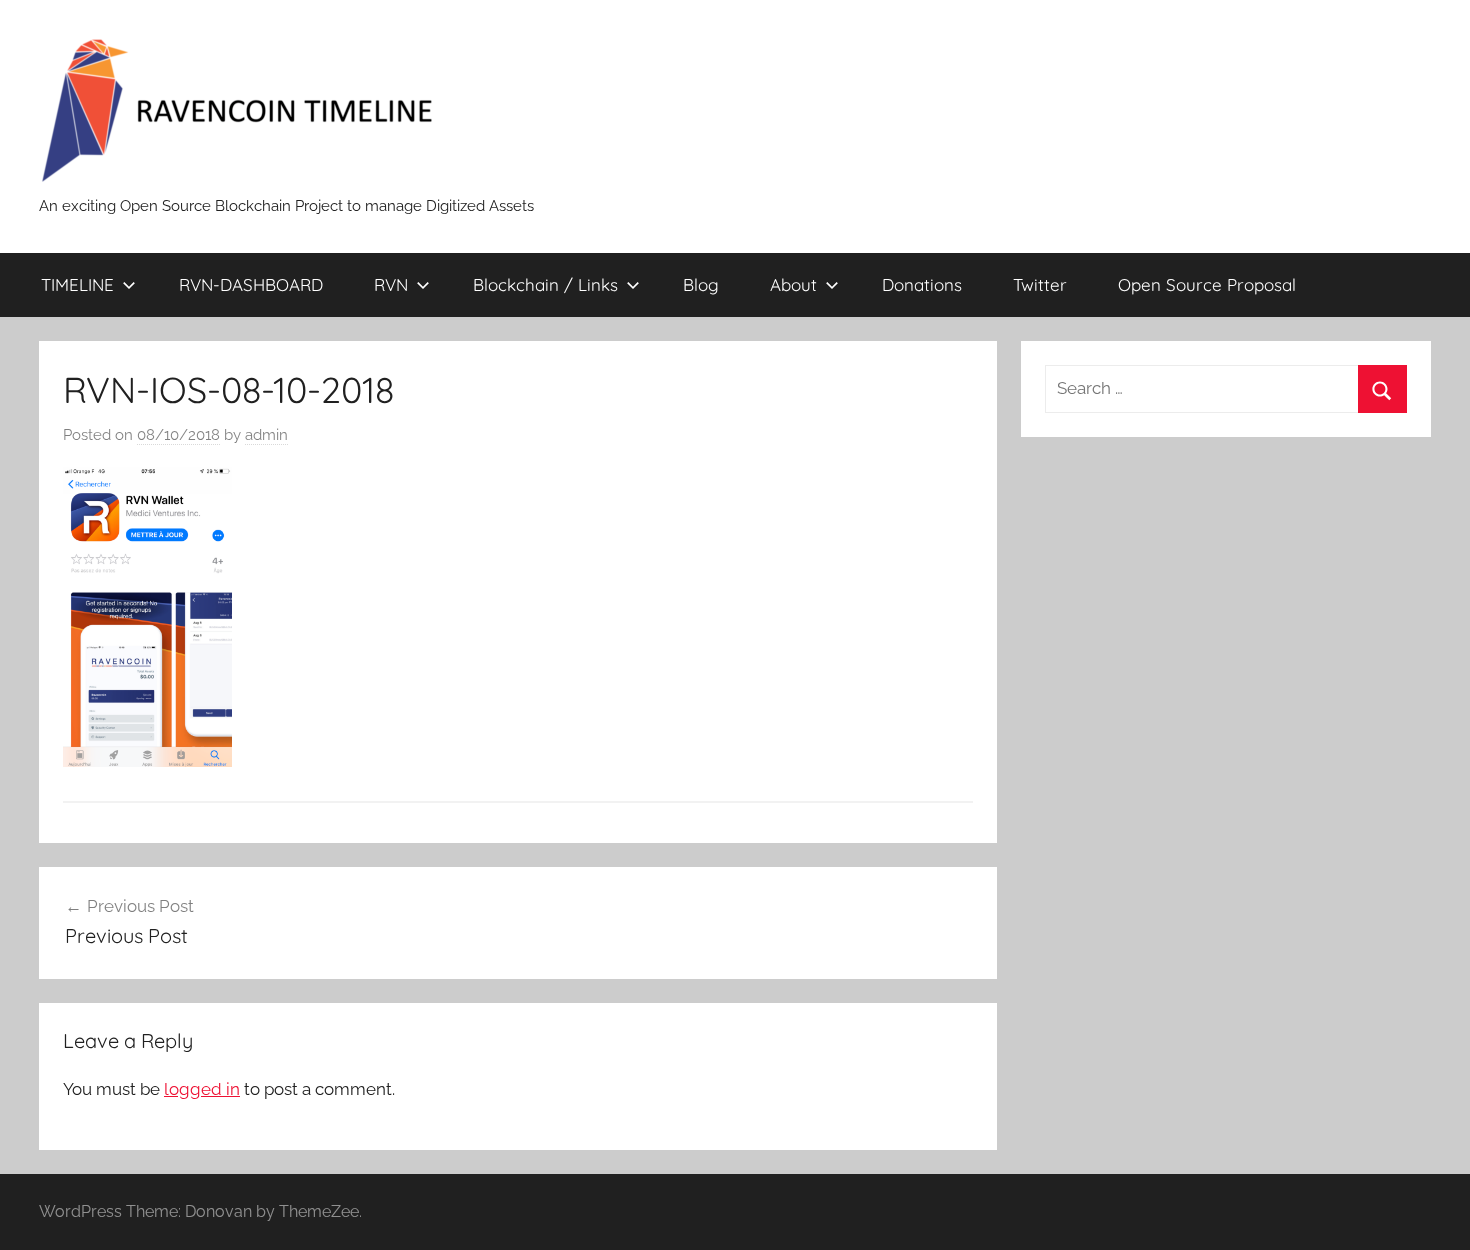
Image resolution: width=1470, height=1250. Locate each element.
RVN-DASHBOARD (251, 284)
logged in (202, 1089)
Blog (701, 284)
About (793, 284)
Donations (922, 284)
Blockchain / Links (545, 284)
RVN (391, 284)
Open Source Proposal (1207, 284)
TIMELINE (77, 284)
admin (266, 435)
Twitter (1040, 284)
